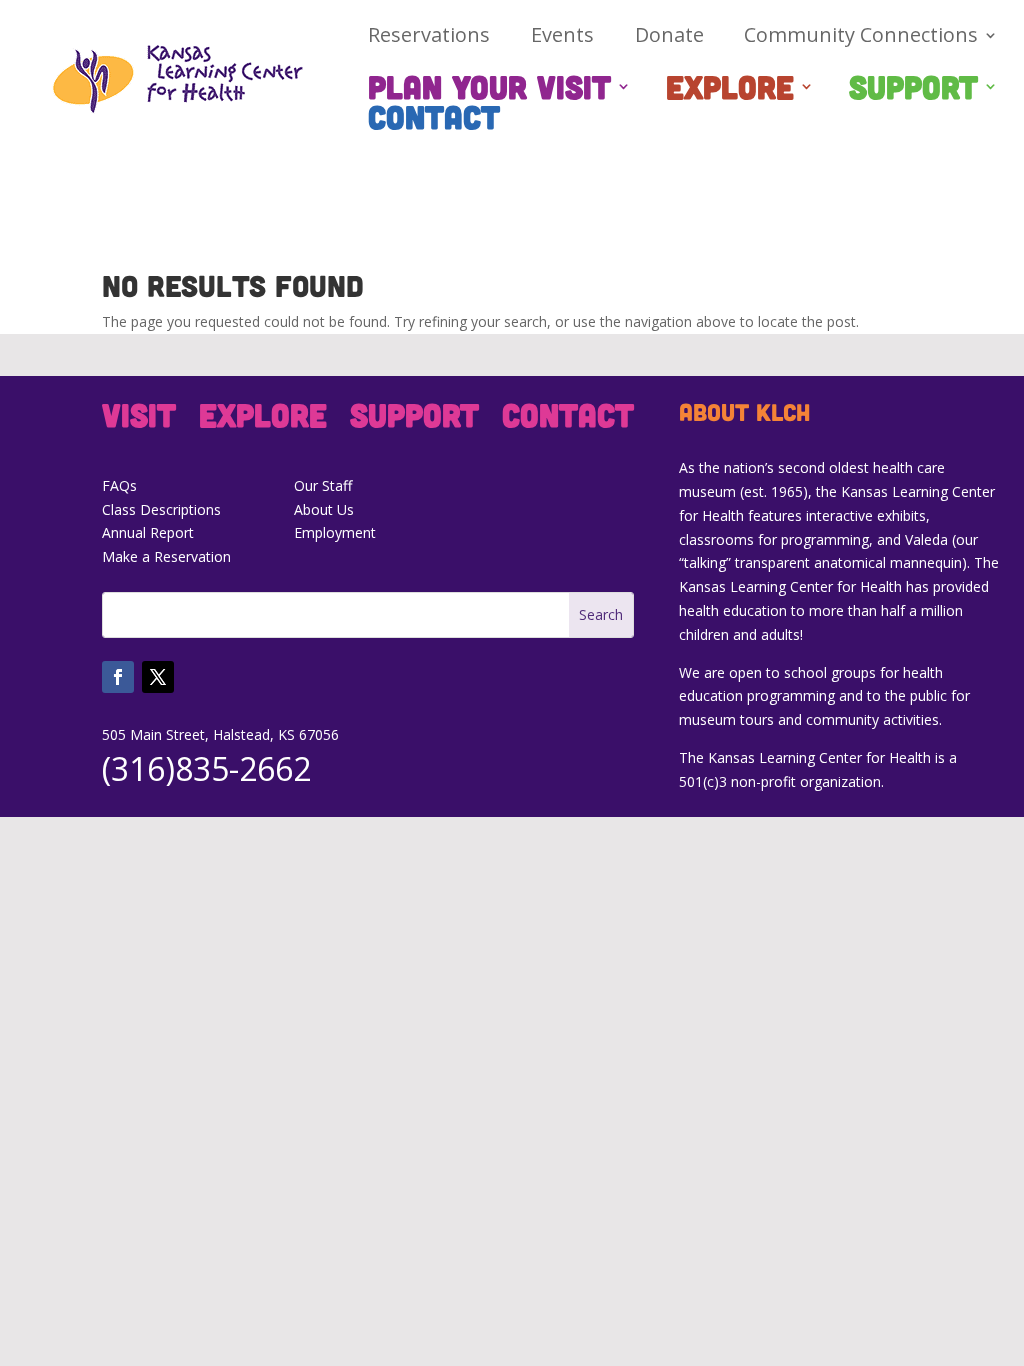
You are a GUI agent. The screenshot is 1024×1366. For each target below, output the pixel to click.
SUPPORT (913, 90)
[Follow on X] (158, 677)
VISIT (139, 418)
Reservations (429, 38)
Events (562, 38)
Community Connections (861, 38)
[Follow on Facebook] (118, 677)
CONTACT (434, 120)
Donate (669, 38)
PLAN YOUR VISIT (489, 90)
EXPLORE (730, 90)
